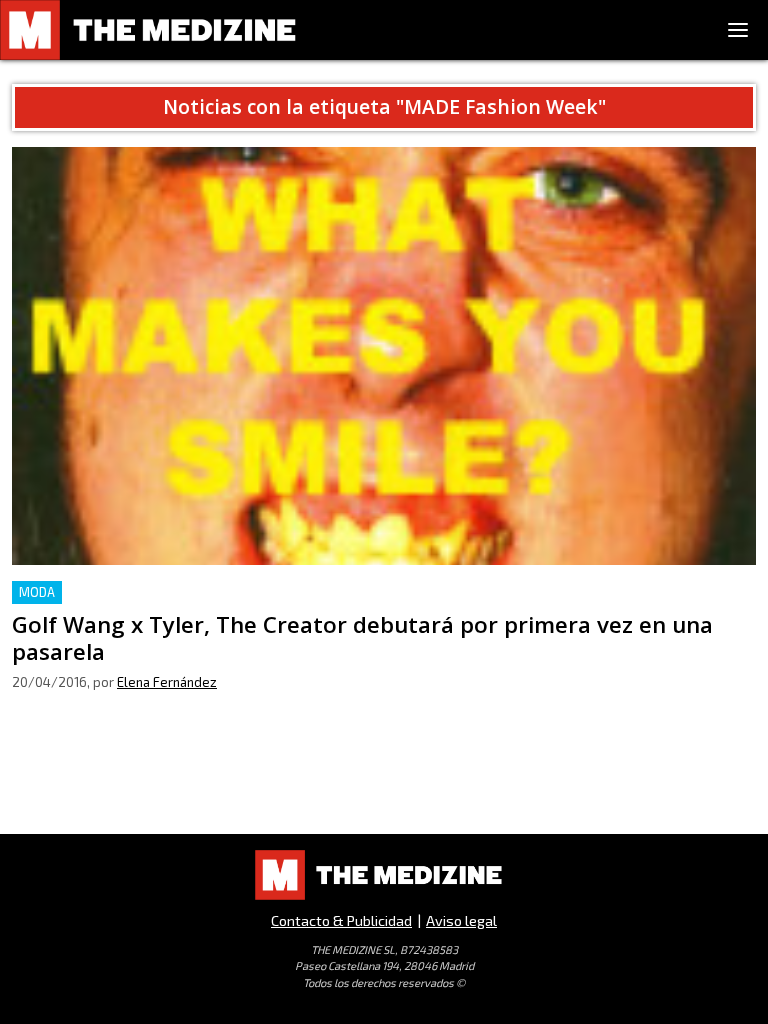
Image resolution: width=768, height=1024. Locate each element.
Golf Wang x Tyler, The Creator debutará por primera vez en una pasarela (277, 592)
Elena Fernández (167, 682)
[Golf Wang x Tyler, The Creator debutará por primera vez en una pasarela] (384, 356)
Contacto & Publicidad (341, 920)
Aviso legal (461, 920)
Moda (37, 592)
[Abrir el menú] (738, 30)
